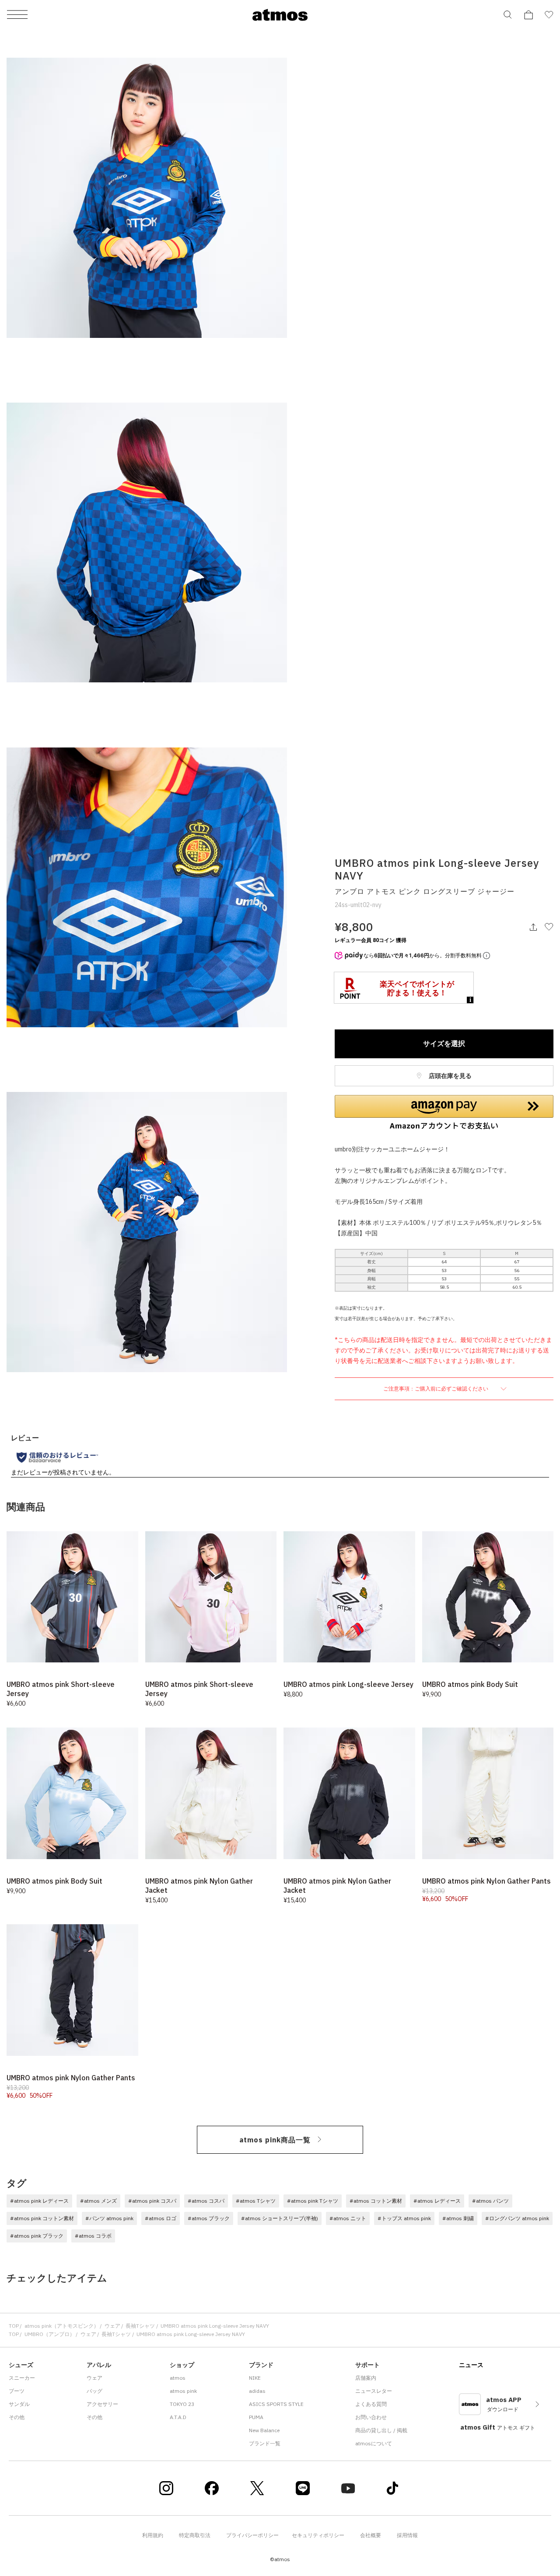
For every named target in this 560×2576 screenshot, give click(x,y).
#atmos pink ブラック (37, 2236)
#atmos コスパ (206, 2201)
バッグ (94, 2391)
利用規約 (153, 2535)
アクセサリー (102, 2404)
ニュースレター (374, 2391)
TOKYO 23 (182, 2404)
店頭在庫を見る (450, 1076)
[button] (444, 1112)
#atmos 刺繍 (458, 2218)
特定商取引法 (195, 2535)
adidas (257, 2391)
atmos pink (183, 2391)
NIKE (255, 2378)
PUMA (256, 2417)
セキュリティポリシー (318, 2535)
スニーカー (22, 2378)
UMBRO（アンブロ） (50, 2334)
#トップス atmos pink (404, 2218)
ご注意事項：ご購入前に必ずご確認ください (436, 1389)
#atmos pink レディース (39, 2201)
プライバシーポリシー (252, 2535)
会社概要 (371, 2535)
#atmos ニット (348, 2218)
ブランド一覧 (265, 2443)
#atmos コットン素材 (376, 2201)
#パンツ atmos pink (109, 2218)
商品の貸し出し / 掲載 (381, 2430)
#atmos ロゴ (161, 2218)
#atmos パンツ (490, 2201)
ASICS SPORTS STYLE (276, 2404)
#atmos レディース (437, 2201)
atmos (178, 2378)
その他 (17, 2417)
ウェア (112, 2326)
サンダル (19, 2404)
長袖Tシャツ (140, 2326)
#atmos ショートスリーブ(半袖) (280, 2218)
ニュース (471, 2365)
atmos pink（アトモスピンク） (62, 2326)
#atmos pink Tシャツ (313, 2201)
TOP (14, 2326)
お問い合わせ (371, 2417)
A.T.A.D (178, 2417)
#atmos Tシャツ (256, 2201)
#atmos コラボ (93, 2236)
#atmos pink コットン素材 (42, 2218)
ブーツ (17, 2391)
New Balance (264, 2430)
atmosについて (374, 2443)
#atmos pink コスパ (152, 2201)
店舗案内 (366, 2378)
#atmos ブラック (209, 2218)
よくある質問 (371, 2404)
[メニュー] (17, 15)
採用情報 (407, 2535)
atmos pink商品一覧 (275, 2140)
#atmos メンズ (98, 2201)
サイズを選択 (444, 1043)
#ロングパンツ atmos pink (517, 2218)
